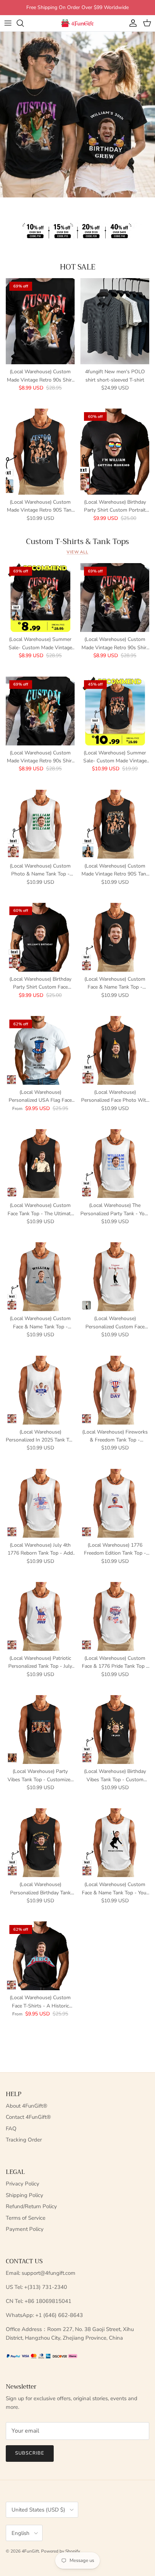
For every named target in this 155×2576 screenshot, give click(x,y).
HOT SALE (78, 267)
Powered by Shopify (61, 2551)
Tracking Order (24, 2140)
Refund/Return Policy (31, 2206)
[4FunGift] (77, 23)
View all (77, 552)
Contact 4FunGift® (28, 2117)
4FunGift (30, 2551)
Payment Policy (25, 2229)
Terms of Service (26, 2218)
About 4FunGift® (26, 2106)
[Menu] (8, 23)
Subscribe (30, 2453)
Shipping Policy (25, 2195)
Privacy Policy (23, 2184)
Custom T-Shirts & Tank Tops (77, 542)
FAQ (11, 2129)
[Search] (24, 23)
